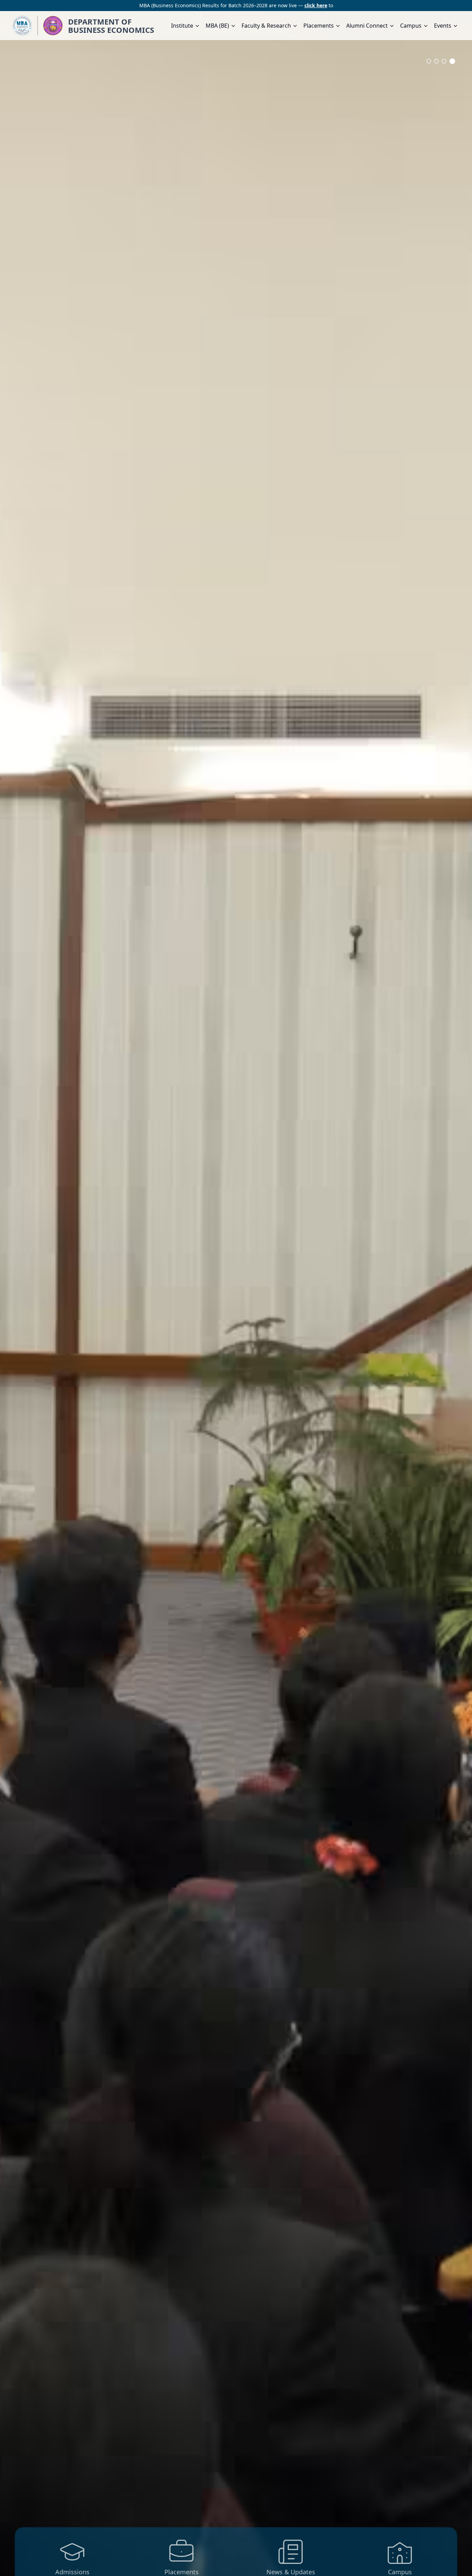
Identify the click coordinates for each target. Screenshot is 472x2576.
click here (316, 5)
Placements (319, 26)
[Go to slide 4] (453, 61)
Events (443, 26)
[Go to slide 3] (445, 61)
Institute (182, 26)
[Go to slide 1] (429, 61)
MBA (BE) (217, 26)
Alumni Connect (367, 26)
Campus (411, 26)
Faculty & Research (266, 26)
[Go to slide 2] (438, 61)
